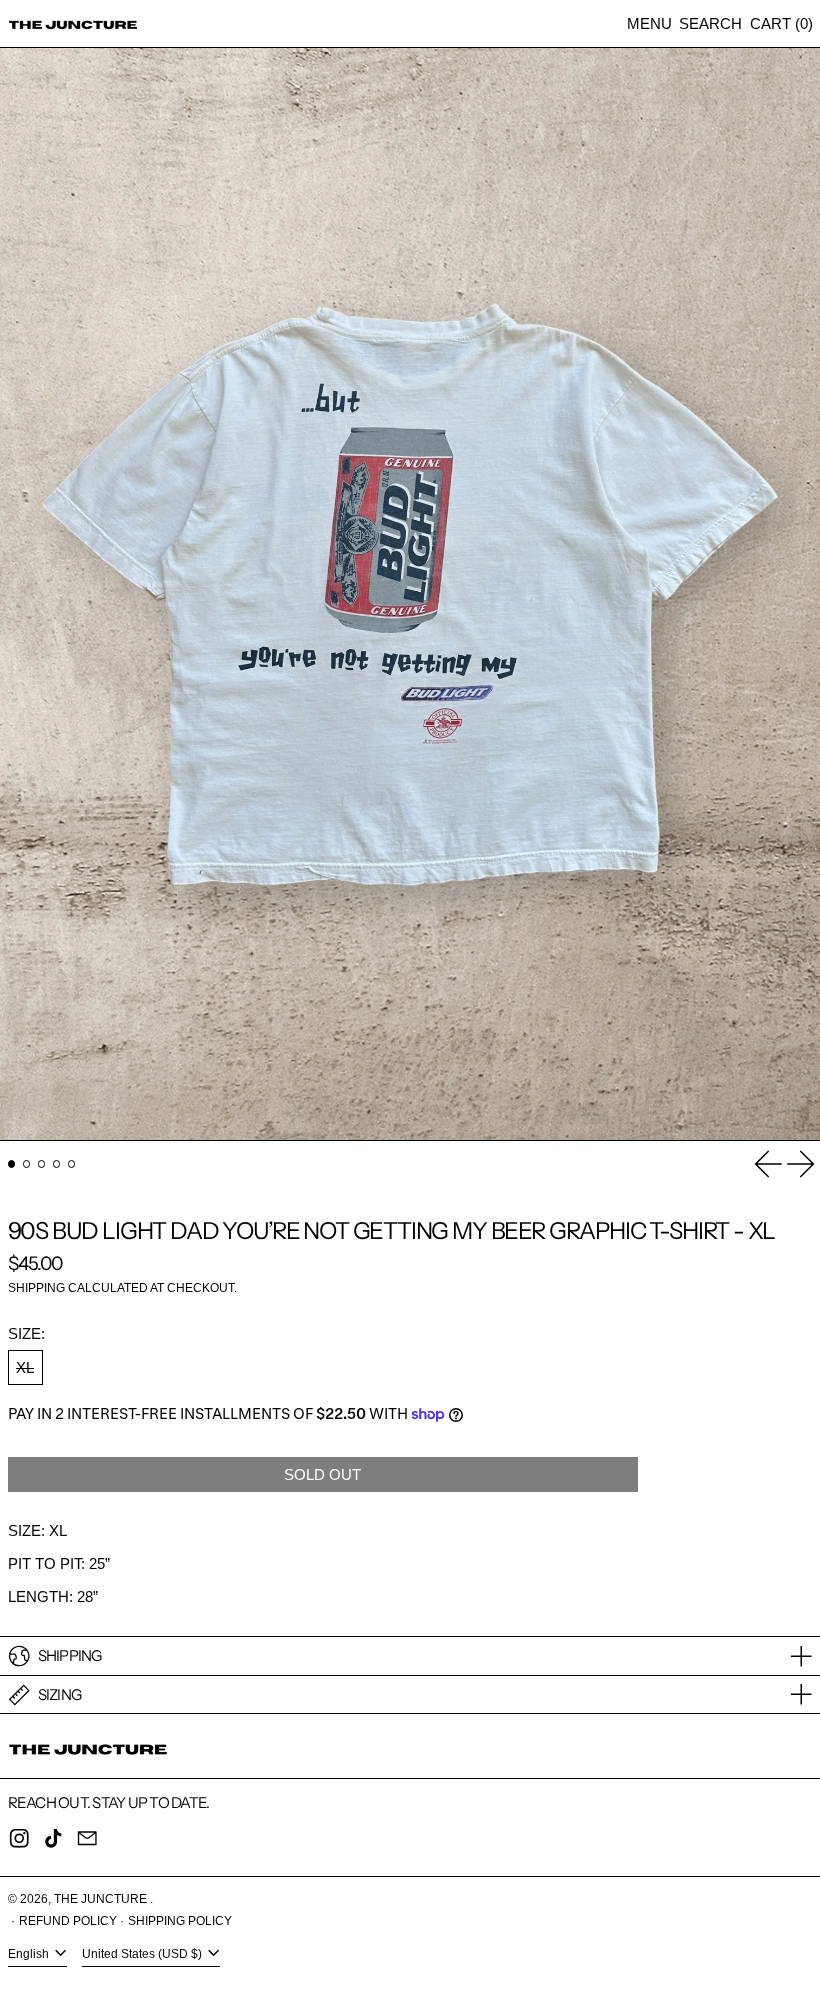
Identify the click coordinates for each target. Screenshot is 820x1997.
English (30, 1955)
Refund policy (68, 1921)
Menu (649, 23)
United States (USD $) (143, 1955)
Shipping (36, 1288)
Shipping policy (180, 1921)
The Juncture (102, 1899)
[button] (710, 23)
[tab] (12, 1164)
